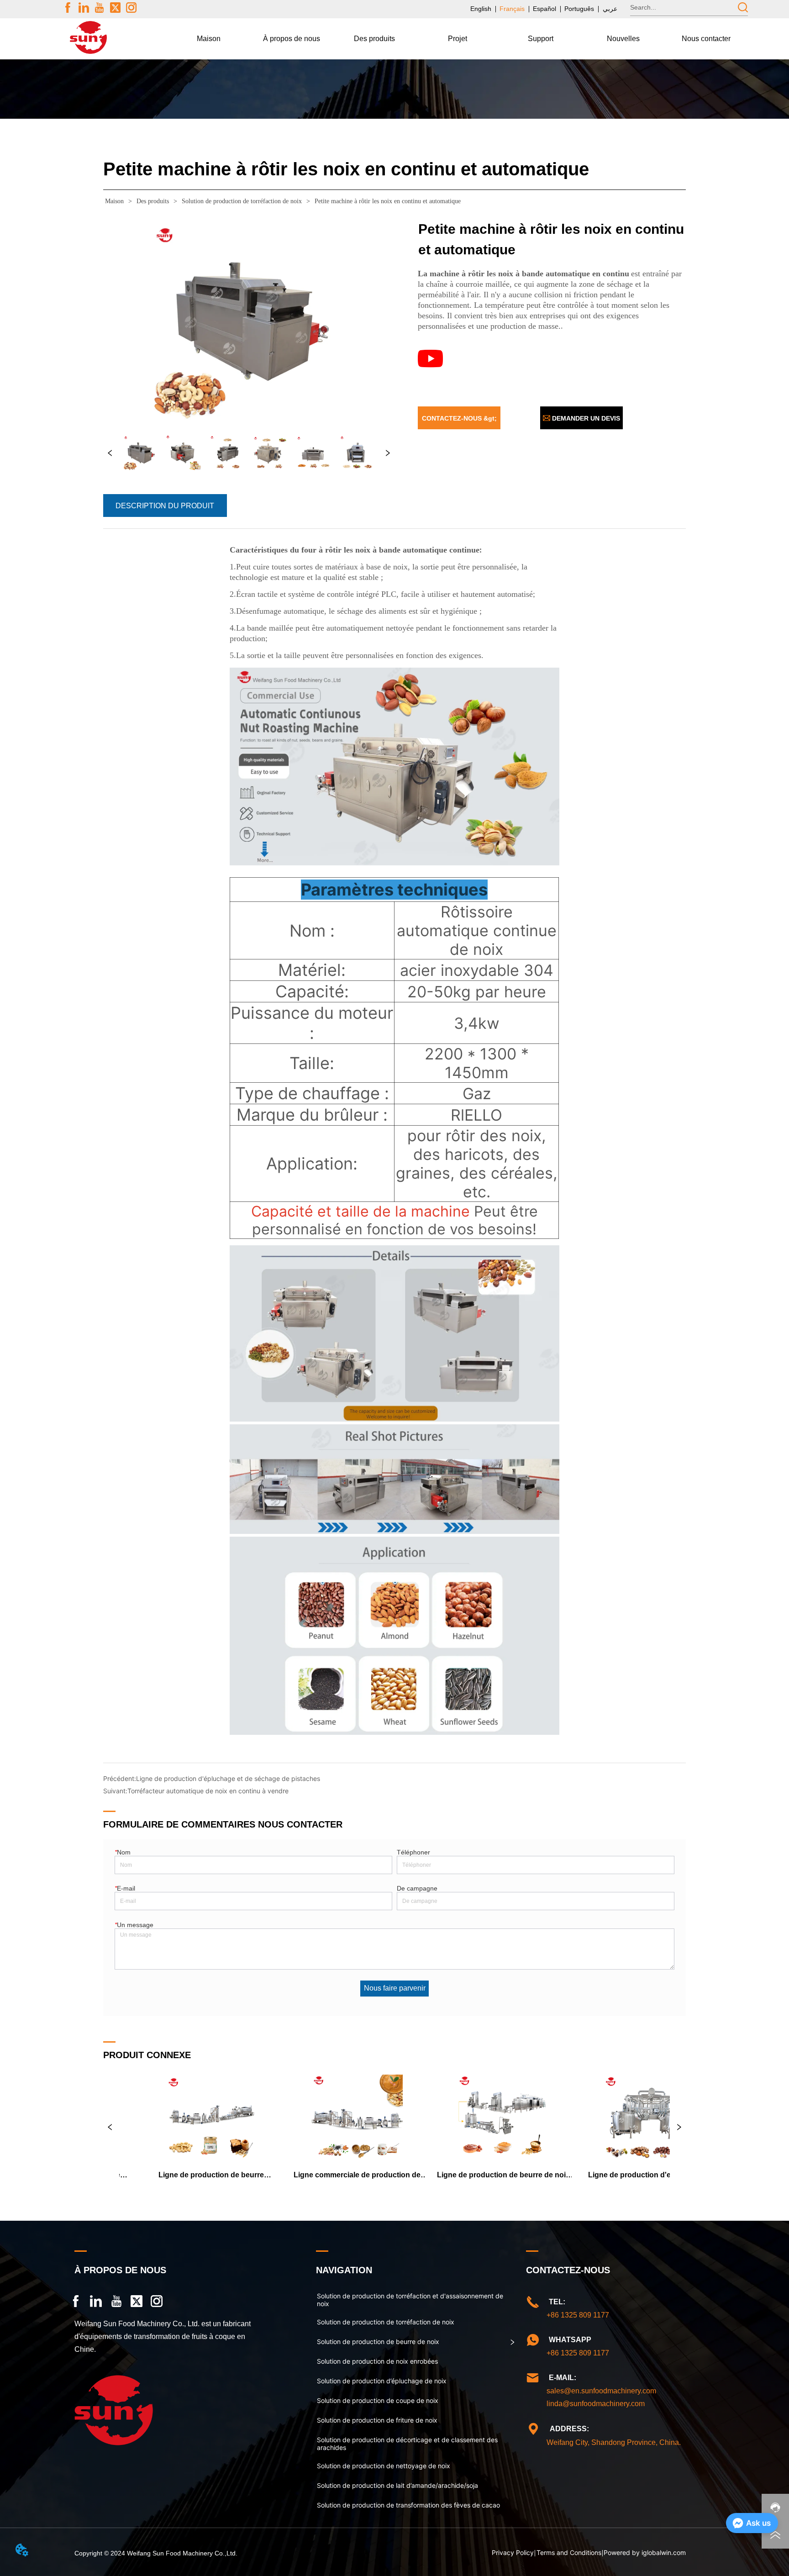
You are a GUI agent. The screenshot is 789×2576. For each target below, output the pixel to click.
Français (512, 9)
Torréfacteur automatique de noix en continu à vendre (208, 1791)
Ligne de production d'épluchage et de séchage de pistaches (228, 1778)
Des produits (153, 201)
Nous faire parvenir (395, 1988)
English (481, 9)
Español (544, 9)
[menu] (457, 39)
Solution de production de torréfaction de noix (242, 201)
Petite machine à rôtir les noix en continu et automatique (388, 201)
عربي (610, 9)
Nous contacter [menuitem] (706, 39)
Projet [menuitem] (458, 39)
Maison (114, 201)
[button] (292, 39)
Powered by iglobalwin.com (645, 2552)
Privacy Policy (513, 2552)
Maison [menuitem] (209, 39)
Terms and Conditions (569, 2552)
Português (579, 9)
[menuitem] (292, 39)
